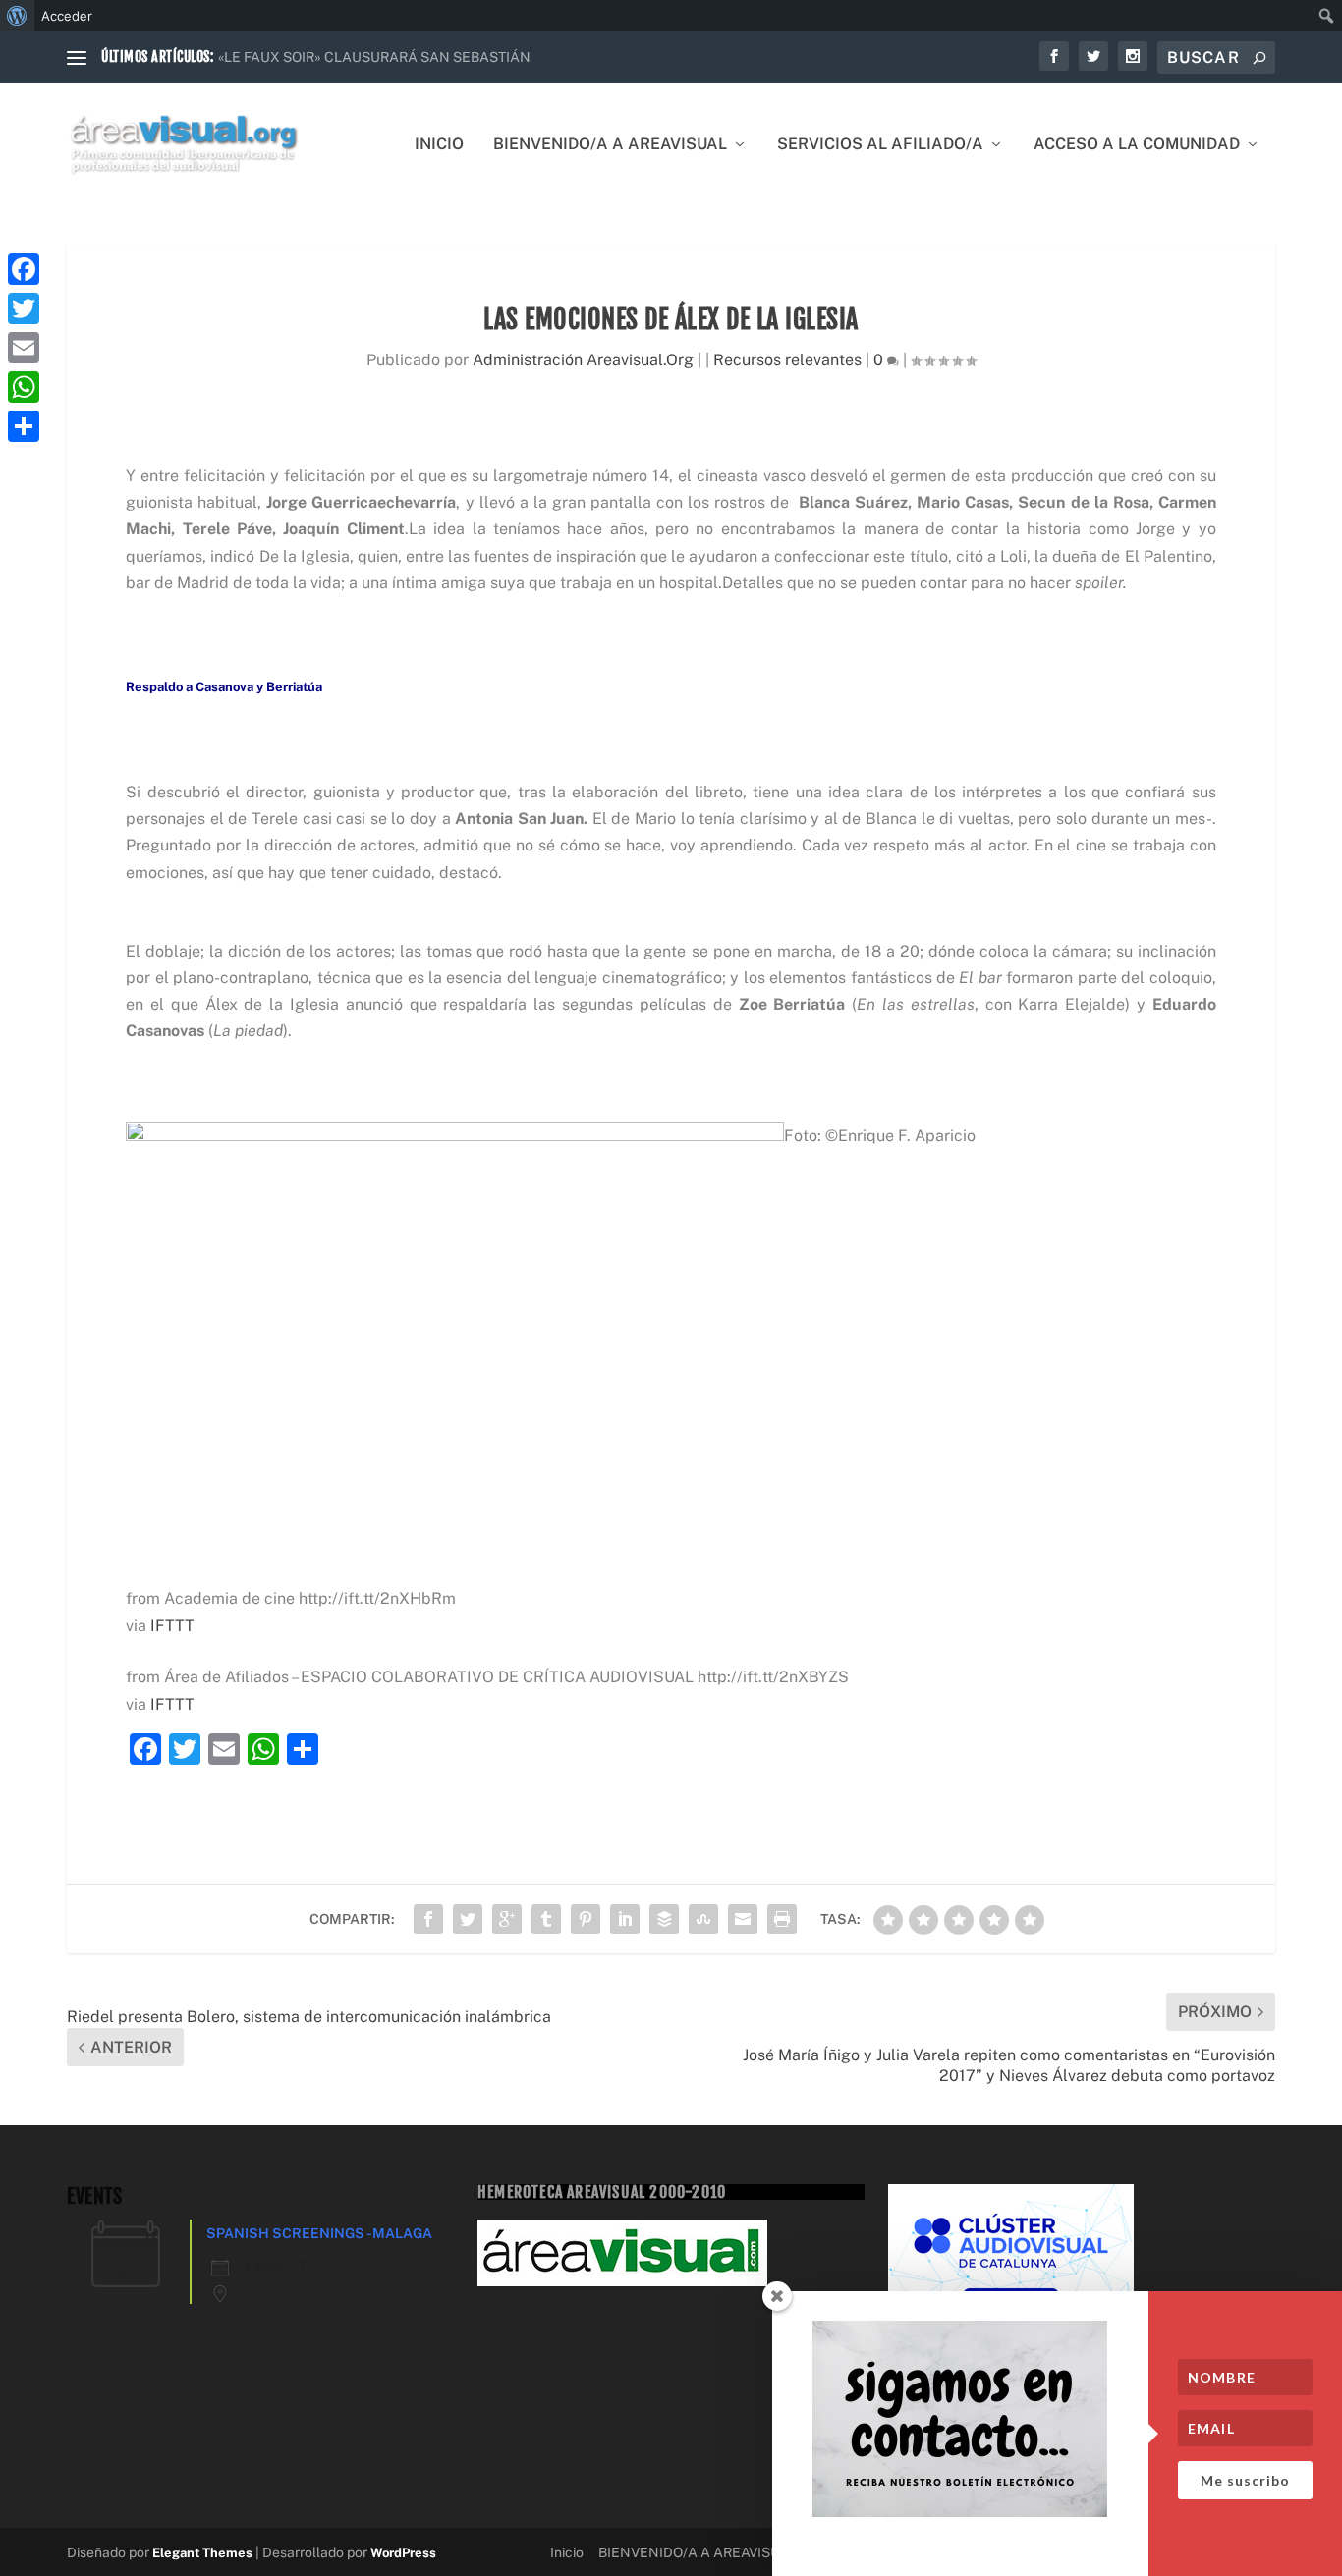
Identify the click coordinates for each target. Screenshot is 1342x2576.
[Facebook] (24, 269)
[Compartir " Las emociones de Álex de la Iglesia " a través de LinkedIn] (625, 1919)
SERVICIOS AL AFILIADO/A (880, 145)
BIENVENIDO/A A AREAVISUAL (610, 145)
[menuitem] (17, 16)
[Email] (24, 348)
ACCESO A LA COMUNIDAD (1137, 145)
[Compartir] (24, 426)
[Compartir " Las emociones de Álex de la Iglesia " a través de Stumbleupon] (703, 1919)
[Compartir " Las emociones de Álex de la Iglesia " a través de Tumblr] (546, 1919)
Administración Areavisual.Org (583, 360)
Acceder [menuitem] (67, 16)
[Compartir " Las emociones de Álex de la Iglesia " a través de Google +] (507, 1919)
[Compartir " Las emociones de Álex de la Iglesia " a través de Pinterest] (586, 1919)
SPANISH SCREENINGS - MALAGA (319, 2233)
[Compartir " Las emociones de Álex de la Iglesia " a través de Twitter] (468, 1919)
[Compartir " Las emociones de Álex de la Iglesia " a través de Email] (743, 1919)
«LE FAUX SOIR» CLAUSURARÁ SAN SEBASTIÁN (374, 57)
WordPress (403, 2553)
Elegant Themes (202, 2553)
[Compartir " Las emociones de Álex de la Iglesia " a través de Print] (782, 1919)
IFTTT (172, 1626)
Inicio (439, 145)
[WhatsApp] (24, 387)
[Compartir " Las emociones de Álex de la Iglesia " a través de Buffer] (664, 1919)
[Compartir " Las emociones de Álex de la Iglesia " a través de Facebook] (428, 1919)
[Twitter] (24, 308)
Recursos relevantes (787, 360)
